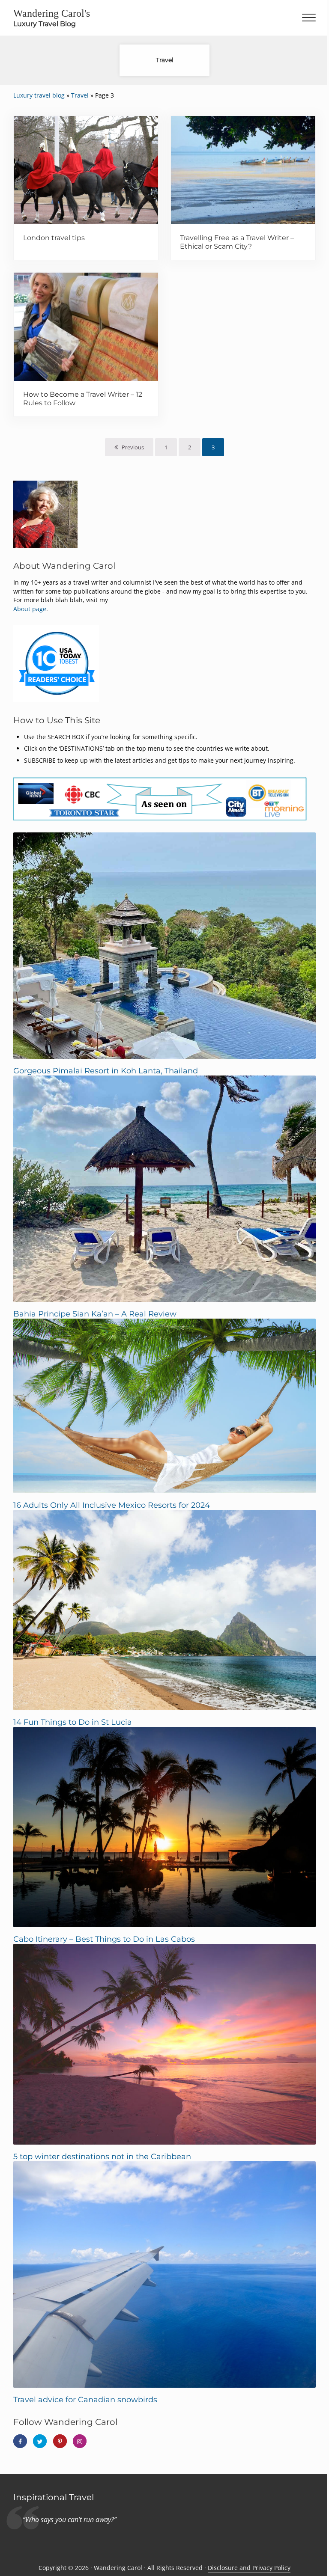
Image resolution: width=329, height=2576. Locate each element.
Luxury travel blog (39, 95)
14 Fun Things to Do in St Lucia (73, 1722)
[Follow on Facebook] (20, 2441)
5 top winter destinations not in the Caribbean (102, 2156)
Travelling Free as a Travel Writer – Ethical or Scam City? (237, 242)
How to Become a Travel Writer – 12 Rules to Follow (83, 398)
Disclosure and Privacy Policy (249, 2568)
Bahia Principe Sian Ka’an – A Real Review (95, 1314)
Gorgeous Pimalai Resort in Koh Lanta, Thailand (106, 1071)
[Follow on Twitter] (40, 2441)
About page (30, 609)
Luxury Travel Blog (45, 24)
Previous (133, 447)
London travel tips (54, 238)
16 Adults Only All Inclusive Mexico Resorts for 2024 (112, 1505)
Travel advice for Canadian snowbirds (85, 2399)
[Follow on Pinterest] (60, 2441)
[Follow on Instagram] (80, 2441)
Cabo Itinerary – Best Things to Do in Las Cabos (104, 1939)
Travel (80, 95)
